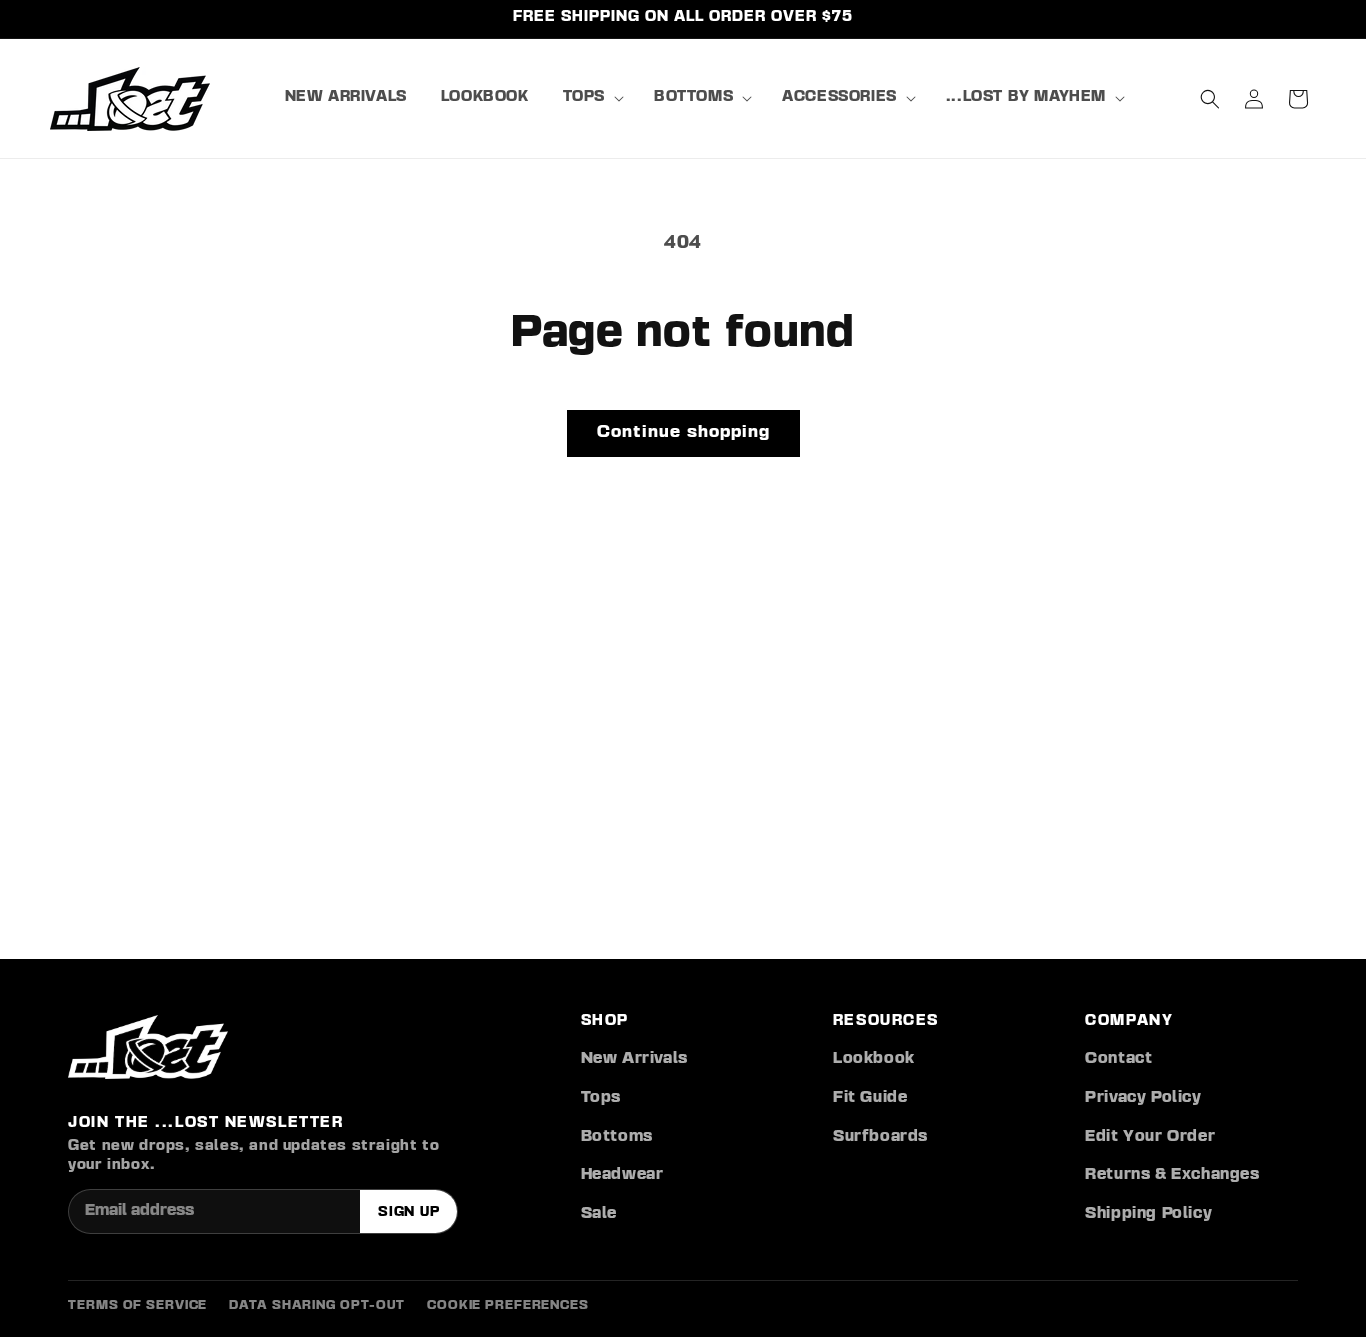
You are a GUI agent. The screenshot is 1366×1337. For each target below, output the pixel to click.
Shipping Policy (1148, 1214)
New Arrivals (634, 1059)
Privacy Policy (1143, 1098)
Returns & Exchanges (1172, 1175)
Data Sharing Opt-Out (317, 1305)
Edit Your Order (1150, 1137)
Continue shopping (683, 432)
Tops (601, 1098)
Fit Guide (870, 1098)
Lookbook (874, 1059)
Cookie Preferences (508, 1305)
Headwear (622, 1175)
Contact (1118, 1059)
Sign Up (408, 1212)
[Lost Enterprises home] (148, 1047)
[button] (591, 98)
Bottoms (617, 1137)
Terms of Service (137, 1305)
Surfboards (880, 1137)
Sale (599, 1214)
